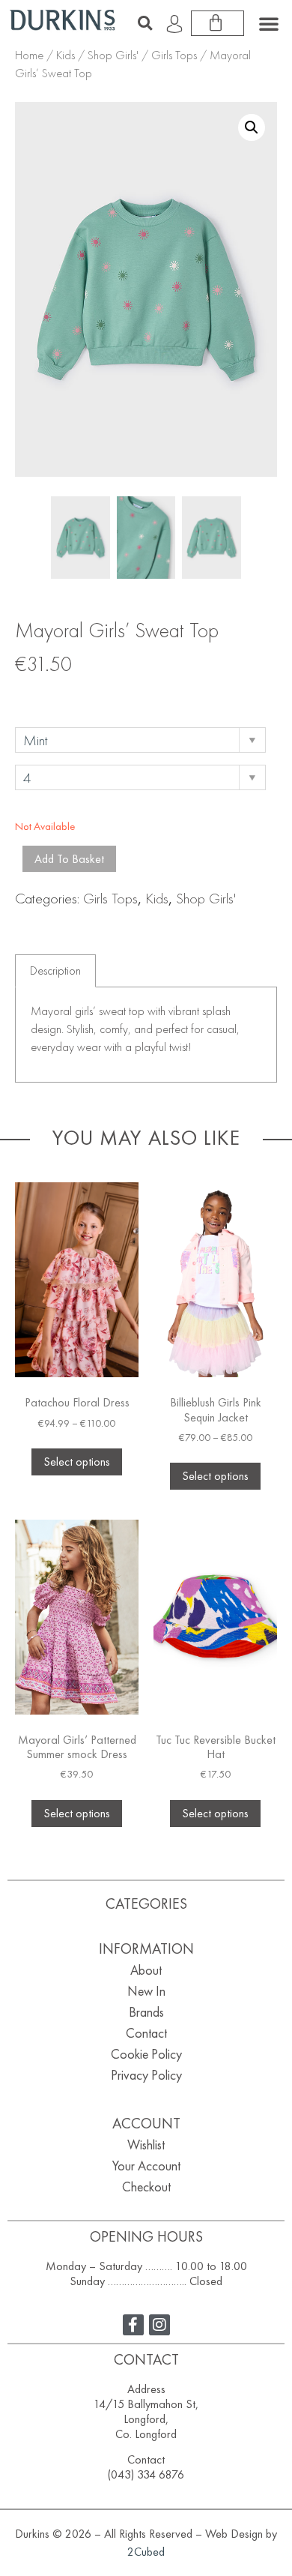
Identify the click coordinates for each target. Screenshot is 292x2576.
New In (146, 1991)
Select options (77, 1462)
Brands (146, 2012)
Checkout (146, 2187)
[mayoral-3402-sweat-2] (212, 538)
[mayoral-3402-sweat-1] (146, 538)
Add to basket (69, 859)
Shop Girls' (113, 55)
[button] (145, 23)
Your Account (146, 2166)
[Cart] (218, 23)
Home (29, 55)
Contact (146, 2033)
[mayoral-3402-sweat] (80, 538)
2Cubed (146, 2552)
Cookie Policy (146, 2054)
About (146, 1970)
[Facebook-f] (133, 2325)
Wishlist (146, 2145)
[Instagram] (159, 2325)
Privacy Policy (146, 2075)
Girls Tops (174, 55)
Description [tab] (55, 970)
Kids (66, 55)
